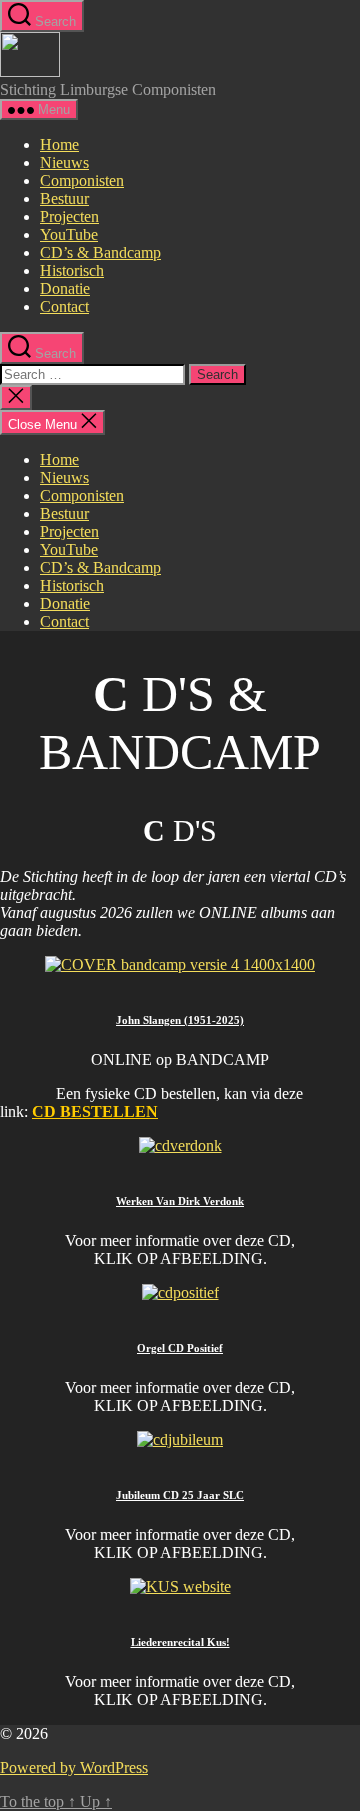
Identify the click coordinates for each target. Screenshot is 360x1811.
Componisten (82, 180)
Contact (64, 306)
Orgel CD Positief (180, 1348)
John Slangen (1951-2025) (180, 1020)
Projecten (69, 216)
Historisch (72, 270)
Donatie (65, 288)
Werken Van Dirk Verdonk (180, 1201)
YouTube (69, 234)
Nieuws (64, 162)
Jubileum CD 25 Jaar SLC (180, 1495)
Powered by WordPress (74, 1767)
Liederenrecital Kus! (180, 1642)
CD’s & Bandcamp (100, 252)
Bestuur (64, 198)
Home (59, 144)
